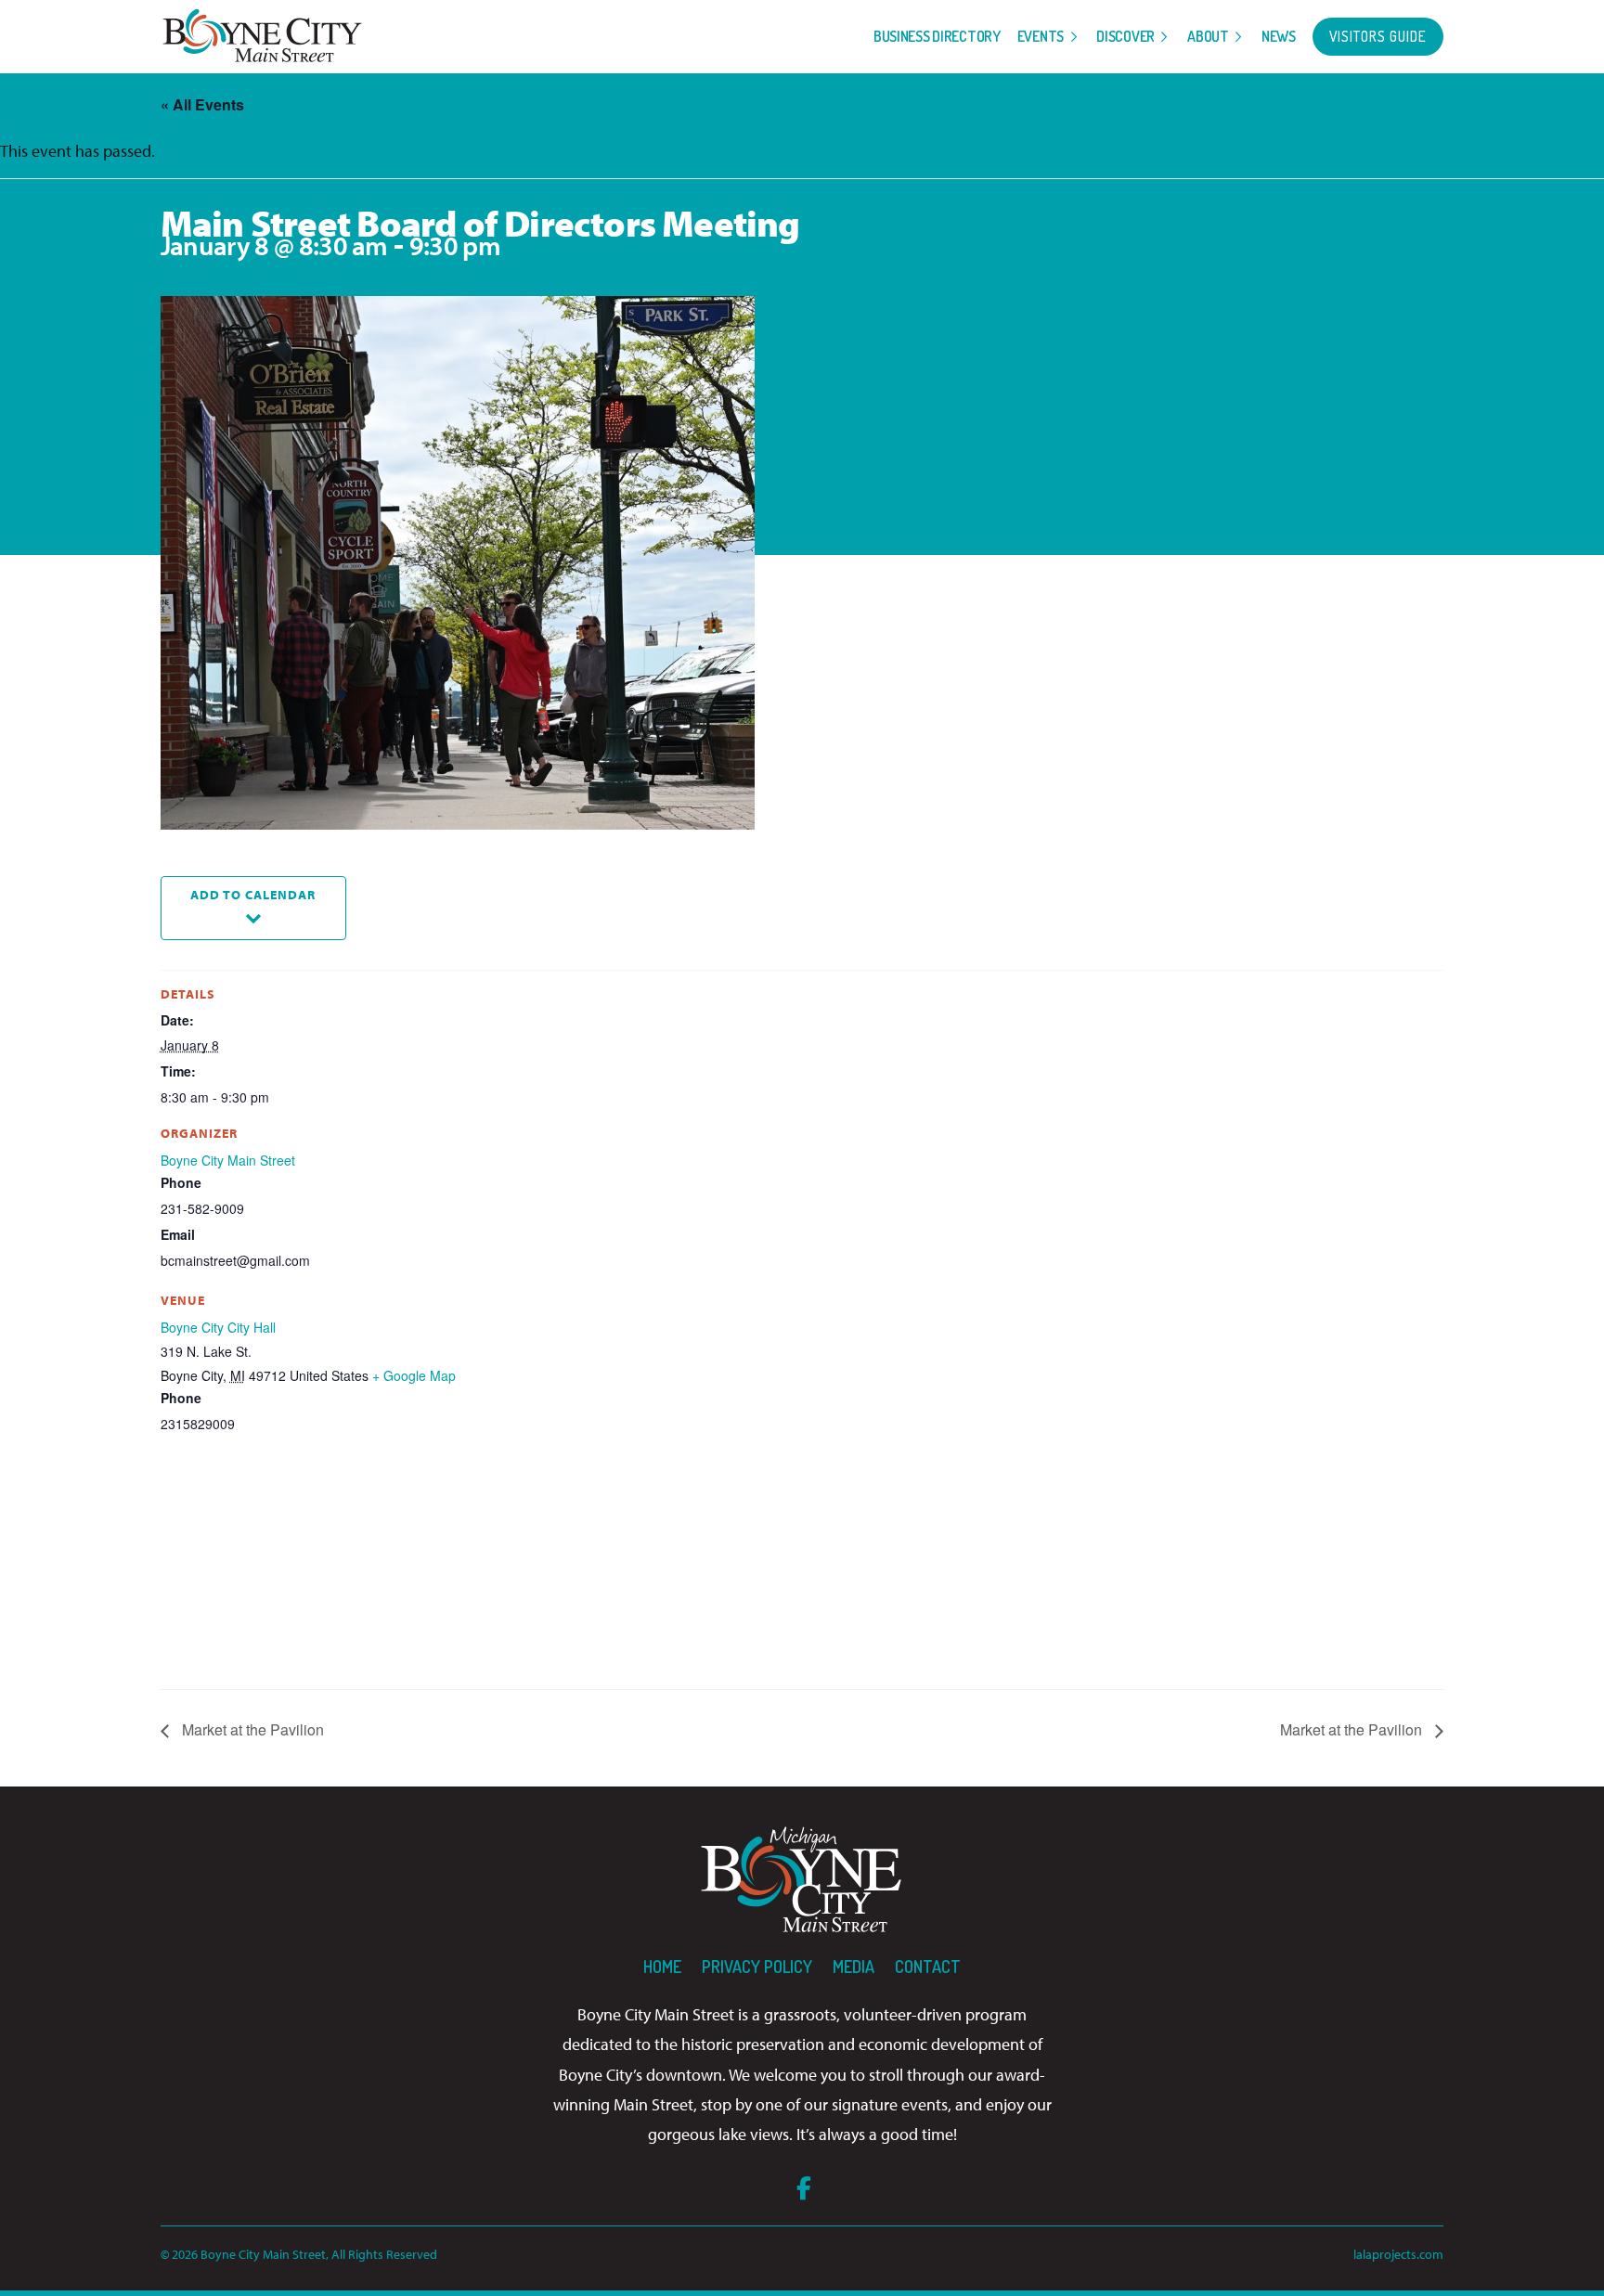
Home (662, 1967)
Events (1041, 36)
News (1279, 36)
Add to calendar (253, 894)
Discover (1125, 36)
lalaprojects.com (1398, 2254)
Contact (928, 1967)
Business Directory (937, 36)
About (1208, 36)
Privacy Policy (757, 1967)
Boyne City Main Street (228, 1160)
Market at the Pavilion (251, 1729)
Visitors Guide (1378, 36)
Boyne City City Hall (218, 1327)
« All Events (202, 104)
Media (854, 1967)
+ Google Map (414, 1375)
